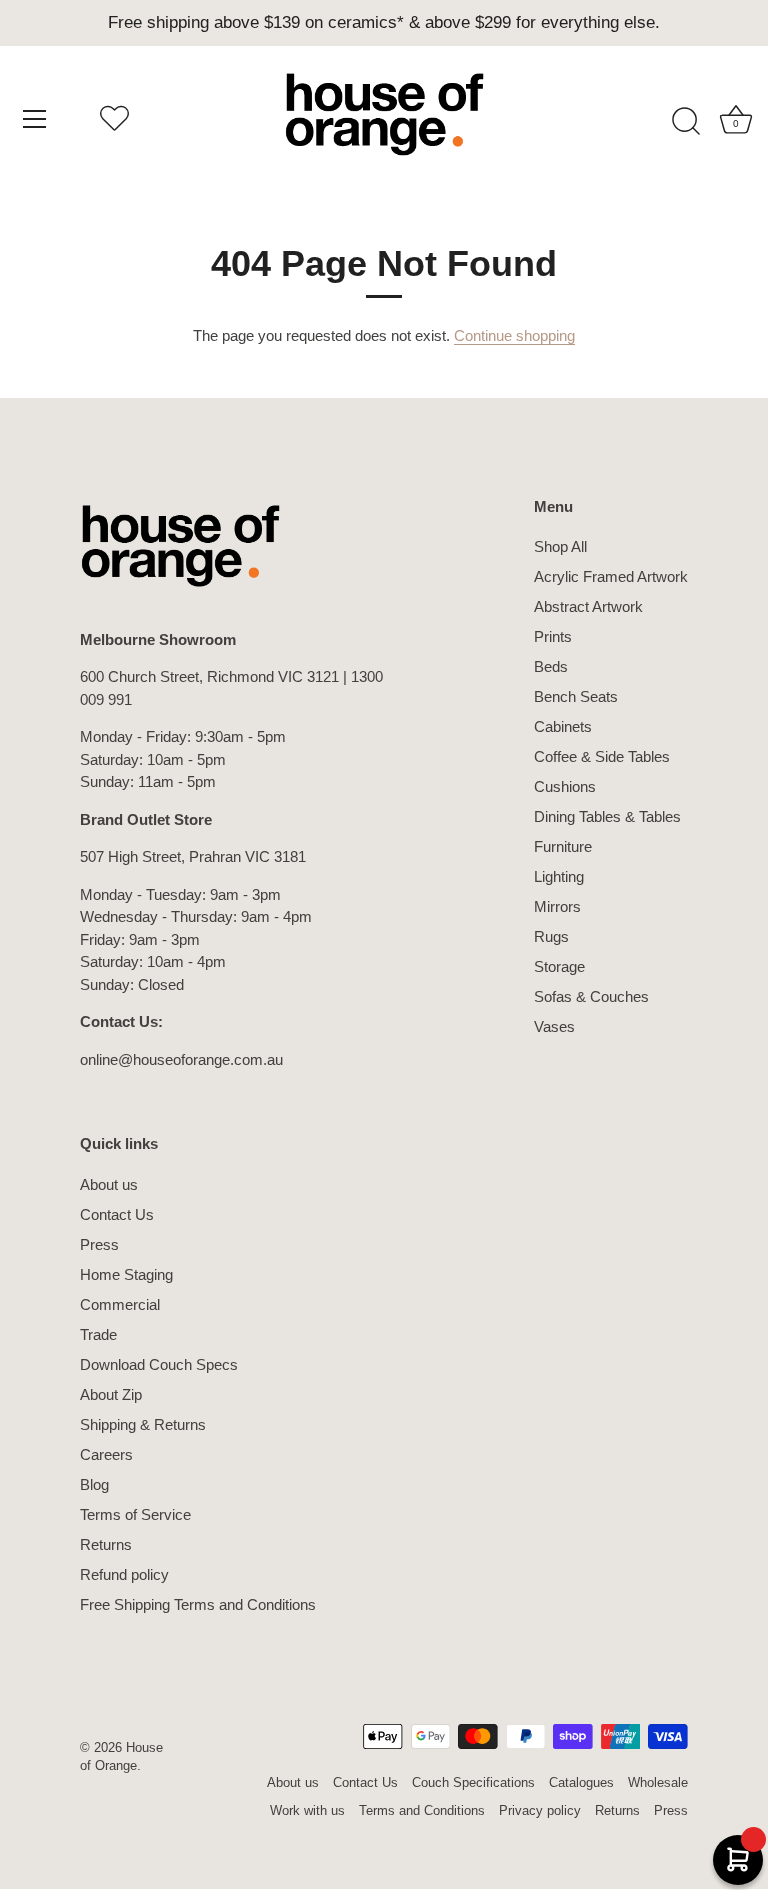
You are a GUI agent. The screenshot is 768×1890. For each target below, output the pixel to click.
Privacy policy (540, 1810)
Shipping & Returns (143, 1424)
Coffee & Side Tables (602, 756)
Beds (551, 666)
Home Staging (126, 1274)
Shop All (560, 546)
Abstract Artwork (588, 606)
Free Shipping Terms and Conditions (198, 1604)
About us (109, 1184)
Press (99, 1244)
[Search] (686, 122)
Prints (553, 636)
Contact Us (117, 1214)
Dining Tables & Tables (607, 816)
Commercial (120, 1304)
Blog (94, 1484)
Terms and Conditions (422, 1810)
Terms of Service (135, 1514)
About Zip (111, 1394)
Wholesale (658, 1782)
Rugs (551, 936)
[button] (114, 122)
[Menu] (35, 119)
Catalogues (581, 1782)
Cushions (565, 786)
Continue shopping (514, 335)
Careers (106, 1454)
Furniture (563, 846)
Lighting (559, 876)
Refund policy (124, 1574)
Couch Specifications (473, 1782)
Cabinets (563, 726)
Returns (106, 1544)
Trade (98, 1334)
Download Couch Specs (159, 1364)
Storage (559, 966)
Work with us (307, 1810)
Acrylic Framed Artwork (611, 576)
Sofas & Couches (591, 996)
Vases (554, 1026)
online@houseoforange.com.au (181, 1059)
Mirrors (557, 906)
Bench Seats (576, 696)
